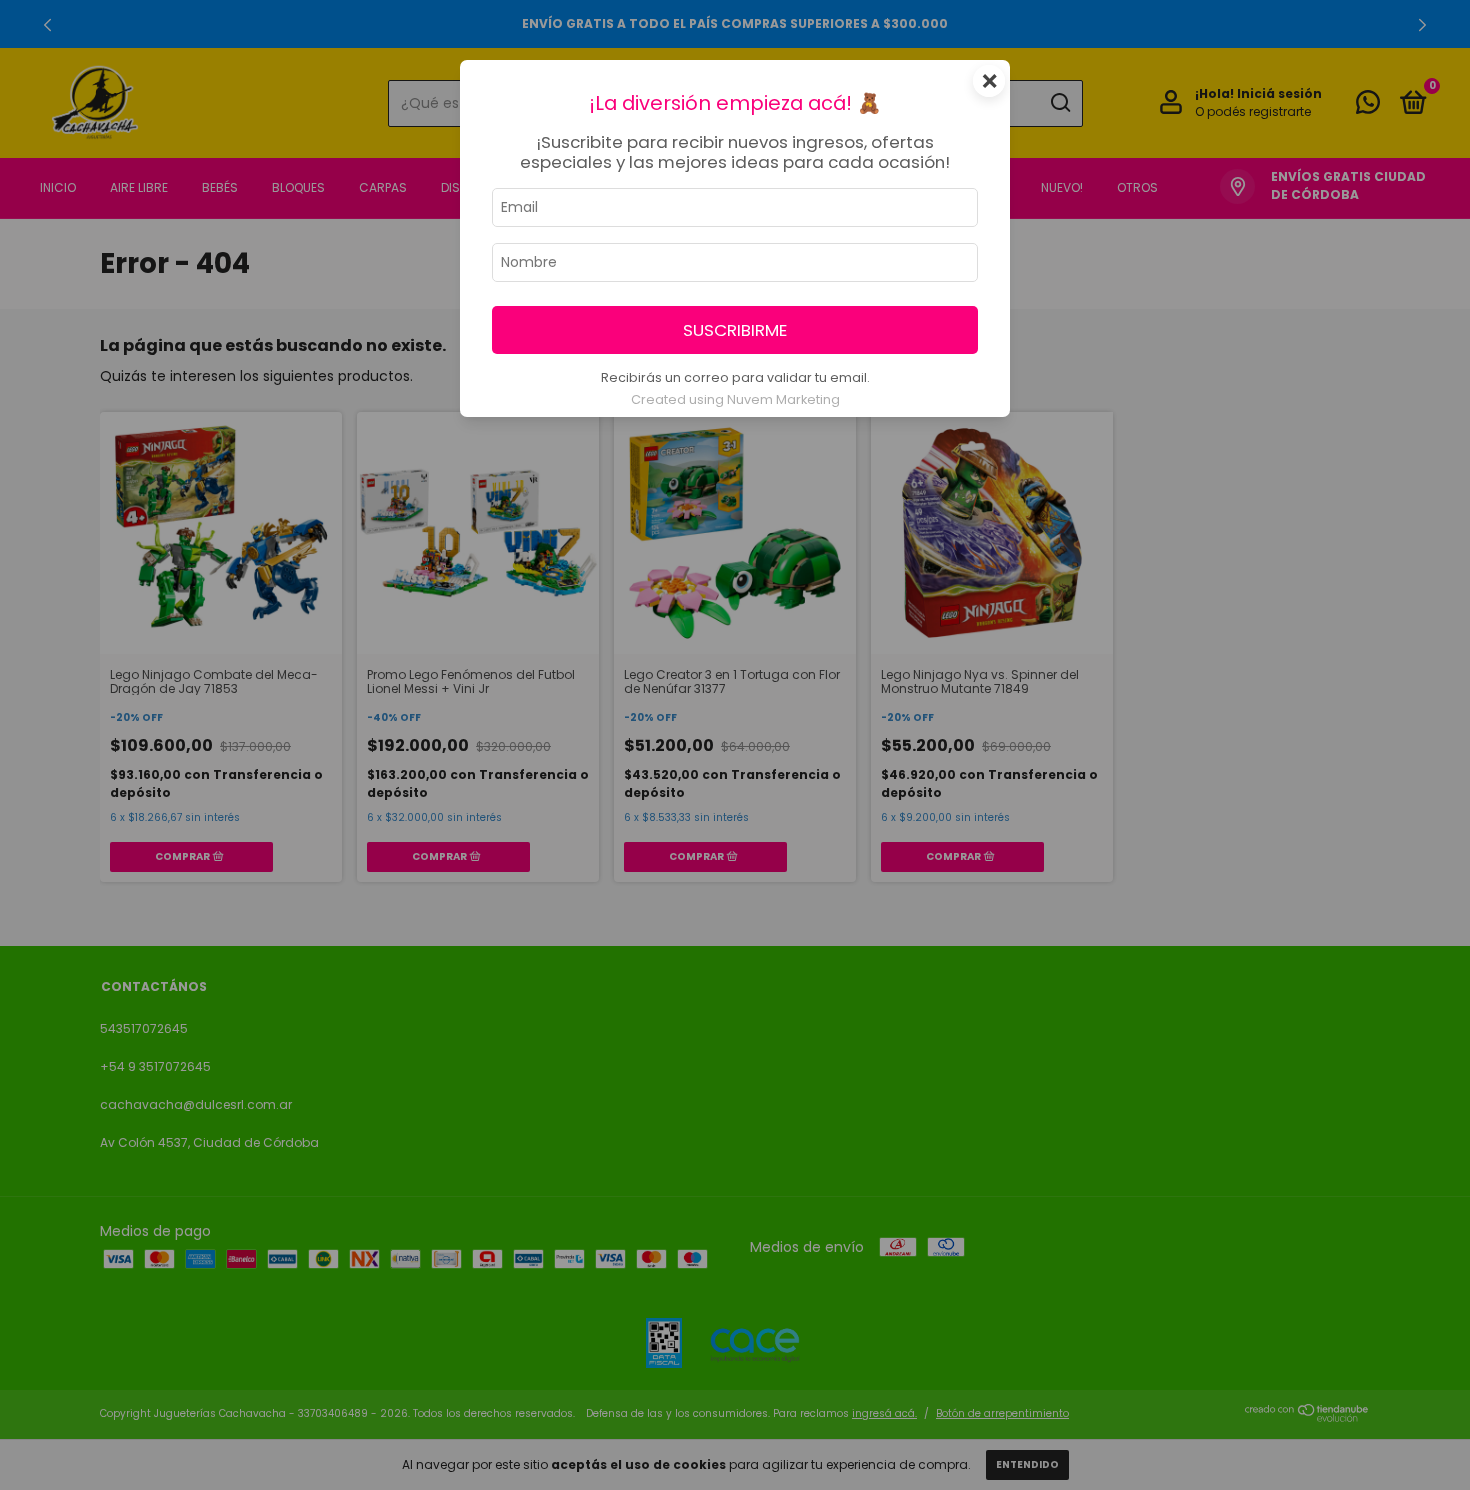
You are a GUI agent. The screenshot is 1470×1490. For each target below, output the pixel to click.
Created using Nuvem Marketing (735, 399)
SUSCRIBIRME (735, 330)
